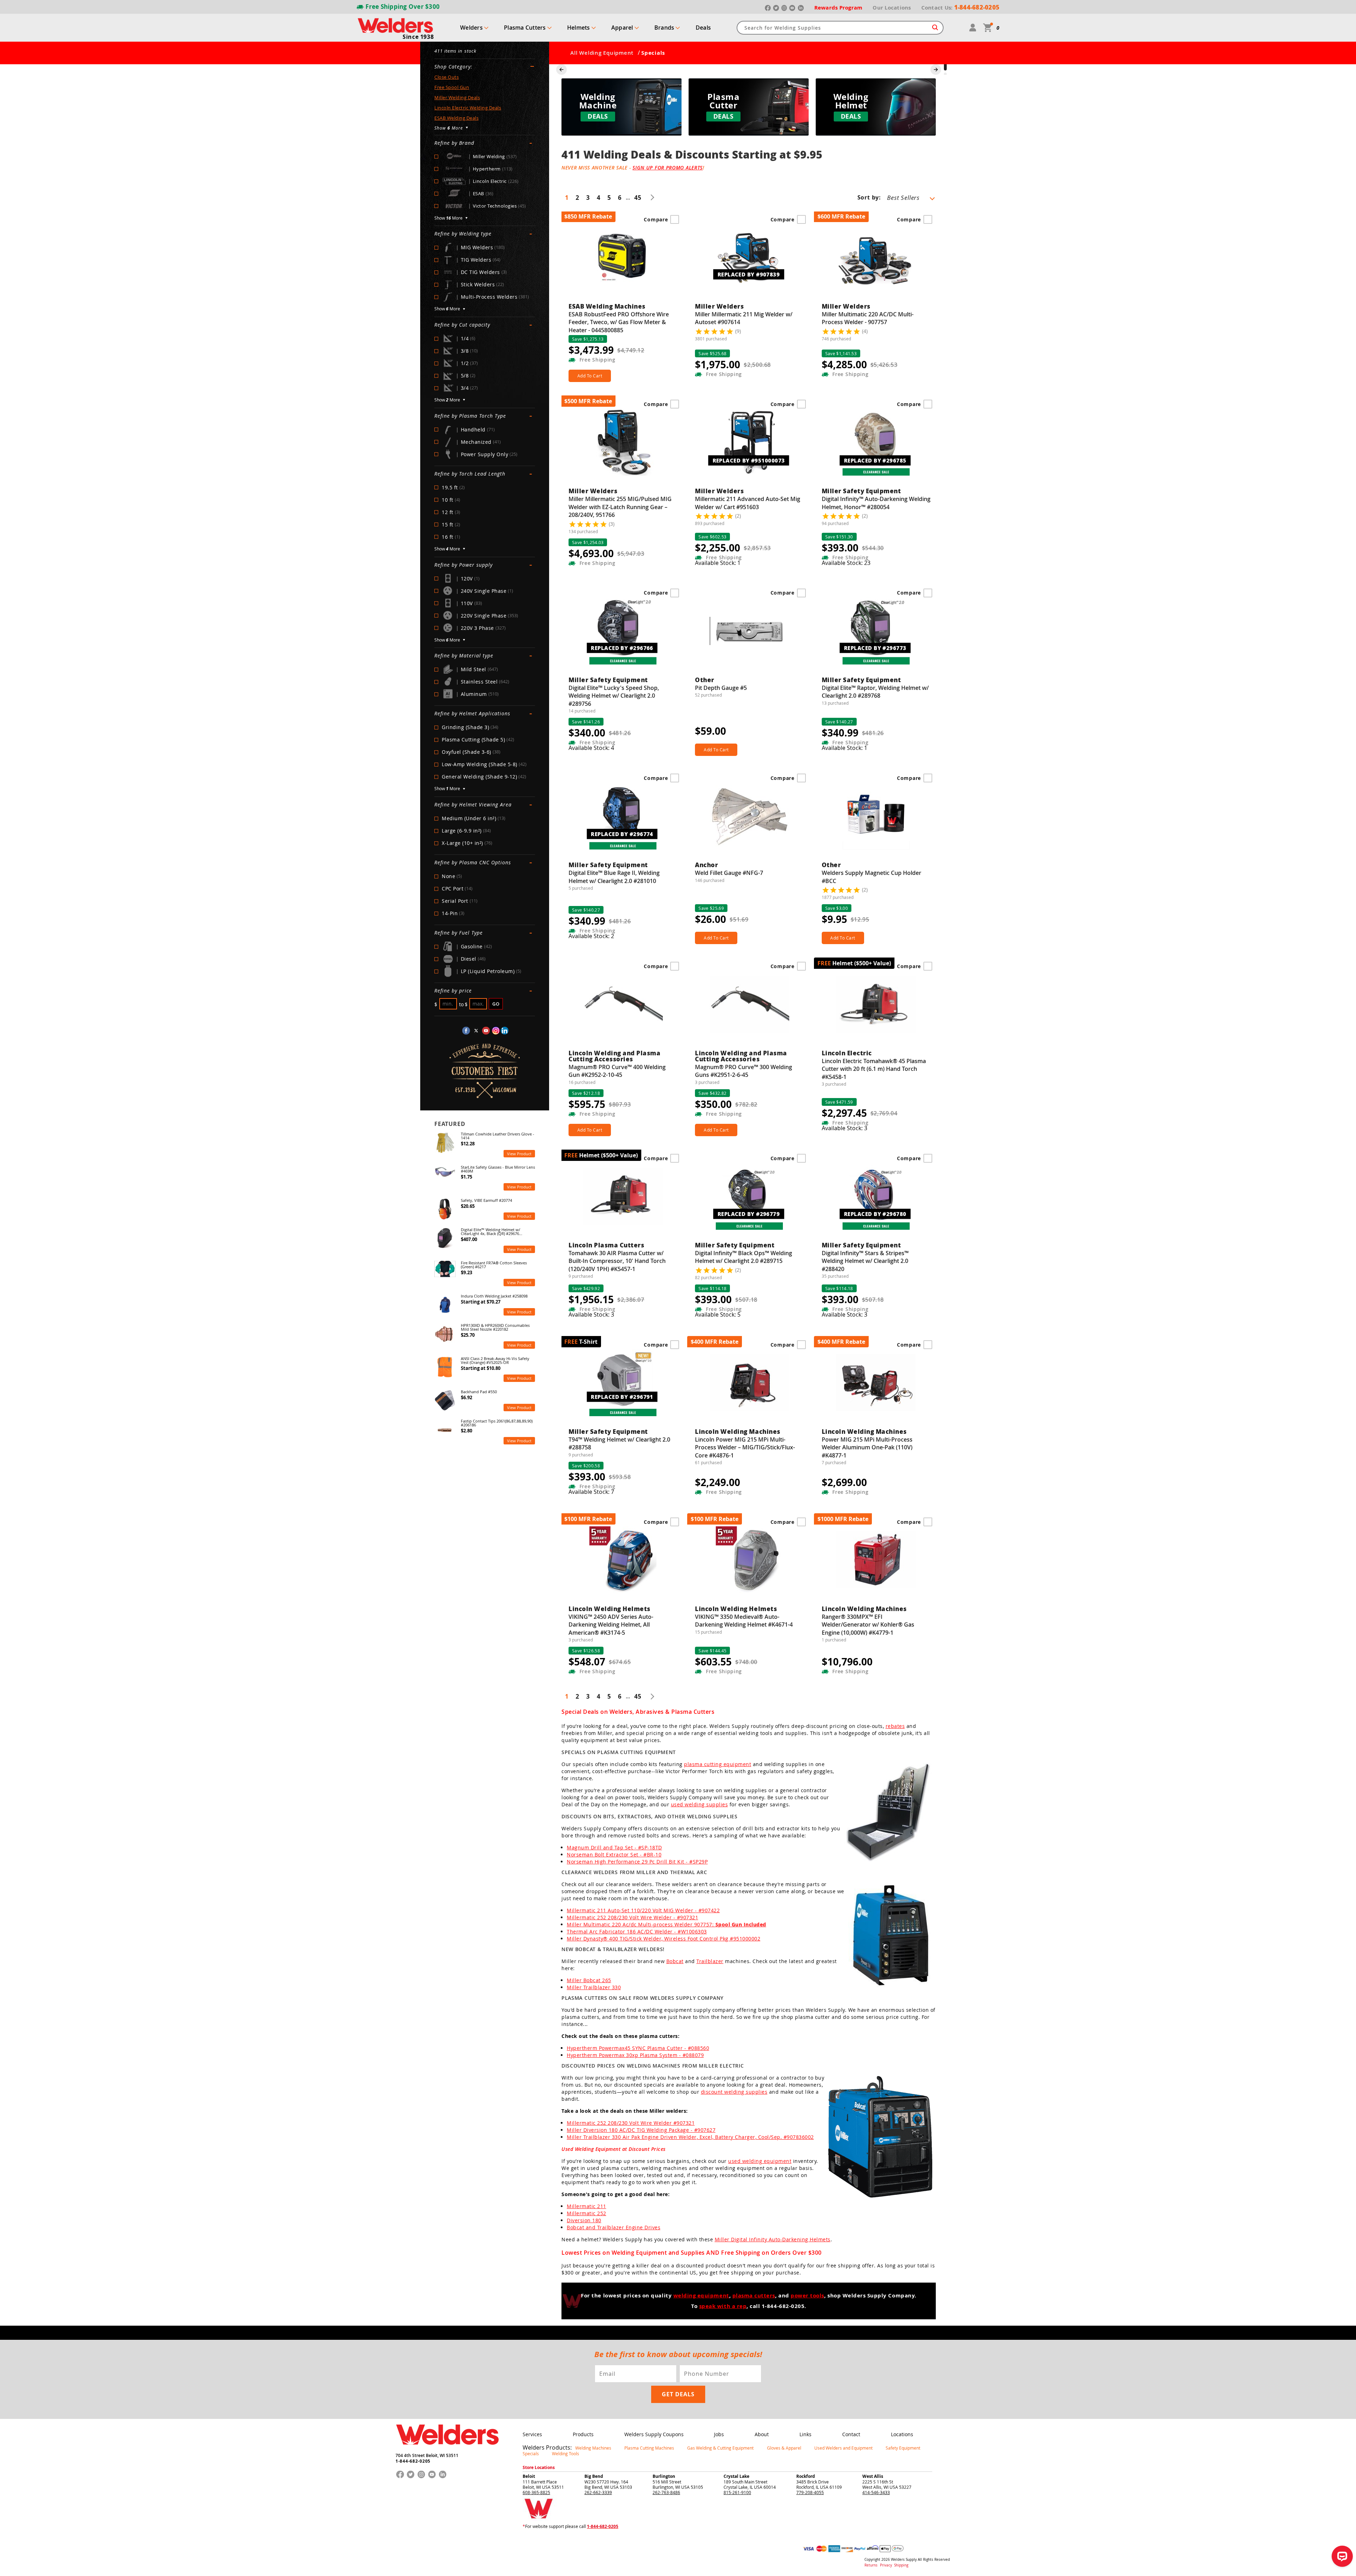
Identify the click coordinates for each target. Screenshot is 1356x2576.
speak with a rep (723, 2306)
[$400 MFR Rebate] (749, 1386)
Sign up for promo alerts (668, 168)
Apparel (622, 28)
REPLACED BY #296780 (875, 1214)
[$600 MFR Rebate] (876, 261)
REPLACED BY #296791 (622, 1397)
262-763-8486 (666, 2492)
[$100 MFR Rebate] (623, 1563)
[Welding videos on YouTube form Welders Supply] (486, 1031)
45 (638, 198)
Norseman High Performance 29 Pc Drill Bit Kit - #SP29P (637, 1862)
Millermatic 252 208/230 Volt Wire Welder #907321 (631, 2123)
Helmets (579, 28)
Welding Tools (566, 2453)
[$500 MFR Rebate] (623, 446)
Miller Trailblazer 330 (594, 1987)
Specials (531, 2453)
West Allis (873, 2476)
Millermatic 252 (587, 2213)
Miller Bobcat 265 (589, 1980)
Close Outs (447, 77)
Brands (664, 28)
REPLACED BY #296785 (875, 460)
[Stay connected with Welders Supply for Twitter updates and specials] (476, 1031)
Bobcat (675, 1961)
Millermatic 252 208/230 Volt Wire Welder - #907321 (632, 1917)
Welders (471, 28)
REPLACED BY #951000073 (749, 460)
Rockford (806, 2476)
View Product (519, 1154)
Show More (448, 218)
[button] (945, 65)
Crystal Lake (736, 2476)
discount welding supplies (734, 2092)
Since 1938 (418, 37)
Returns (871, 2565)
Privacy (887, 2565)
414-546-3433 (876, 2492)
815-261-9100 (737, 2492)
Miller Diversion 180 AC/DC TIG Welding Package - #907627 (641, 2130)
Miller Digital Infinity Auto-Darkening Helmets (773, 2239)
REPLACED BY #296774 (622, 834)
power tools (807, 2296)
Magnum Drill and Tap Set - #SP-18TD (614, 1847)
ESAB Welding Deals (456, 118)
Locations (902, 2434)
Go (496, 1004)
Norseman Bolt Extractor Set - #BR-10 (614, 1855)
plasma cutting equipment (718, 1764)
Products (583, 2434)
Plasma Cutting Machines (649, 2448)
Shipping (901, 2565)
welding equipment (701, 2296)
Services (532, 2434)
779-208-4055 (810, 2492)
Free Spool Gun (452, 87)
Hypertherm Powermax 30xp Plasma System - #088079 (635, 2055)
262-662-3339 (598, 2492)
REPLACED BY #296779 (749, 1214)
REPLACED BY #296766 (622, 648)
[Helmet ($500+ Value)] (876, 1008)
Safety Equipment (903, 2448)
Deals (703, 28)
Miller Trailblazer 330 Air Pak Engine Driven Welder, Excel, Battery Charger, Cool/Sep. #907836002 (690, 2137)
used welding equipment (760, 2161)
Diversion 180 (584, 2220)
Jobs (719, 2434)
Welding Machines (593, 2448)
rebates (895, 1726)
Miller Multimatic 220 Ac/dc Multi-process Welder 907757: (667, 1924)
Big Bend (594, 2476)
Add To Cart (590, 376)
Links (805, 2434)
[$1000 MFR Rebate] (876, 1563)
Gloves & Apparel (784, 2448)
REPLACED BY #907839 (749, 274)
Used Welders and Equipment (843, 2448)
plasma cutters (754, 2296)
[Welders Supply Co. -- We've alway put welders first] (447, 2451)
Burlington (664, 2476)
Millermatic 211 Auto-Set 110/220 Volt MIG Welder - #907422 (643, 1910)
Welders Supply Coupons (654, 2434)
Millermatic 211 (587, 2206)
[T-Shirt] (623, 1386)
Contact (851, 2434)
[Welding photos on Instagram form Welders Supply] (496, 1031)
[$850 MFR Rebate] (623, 261)
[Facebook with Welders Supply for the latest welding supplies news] (466, 1031)
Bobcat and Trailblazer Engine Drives (614, 2227)
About (762, 2434)
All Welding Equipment (602, 53)
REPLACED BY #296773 (875, 648)
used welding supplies (700, 1804)
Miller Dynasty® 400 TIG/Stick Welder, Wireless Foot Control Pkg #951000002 (664, 1939)
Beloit (529, 2476)
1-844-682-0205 (413, 2461)
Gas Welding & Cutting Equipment (720, 2448)
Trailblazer (710, 1961)
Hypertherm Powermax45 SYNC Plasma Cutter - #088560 (638, 2048)
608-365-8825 (536, 2492)
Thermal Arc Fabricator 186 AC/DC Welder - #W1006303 (637, 1931)
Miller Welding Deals (457, 97)
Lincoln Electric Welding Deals (468, 108)
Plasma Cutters (525, 28)
